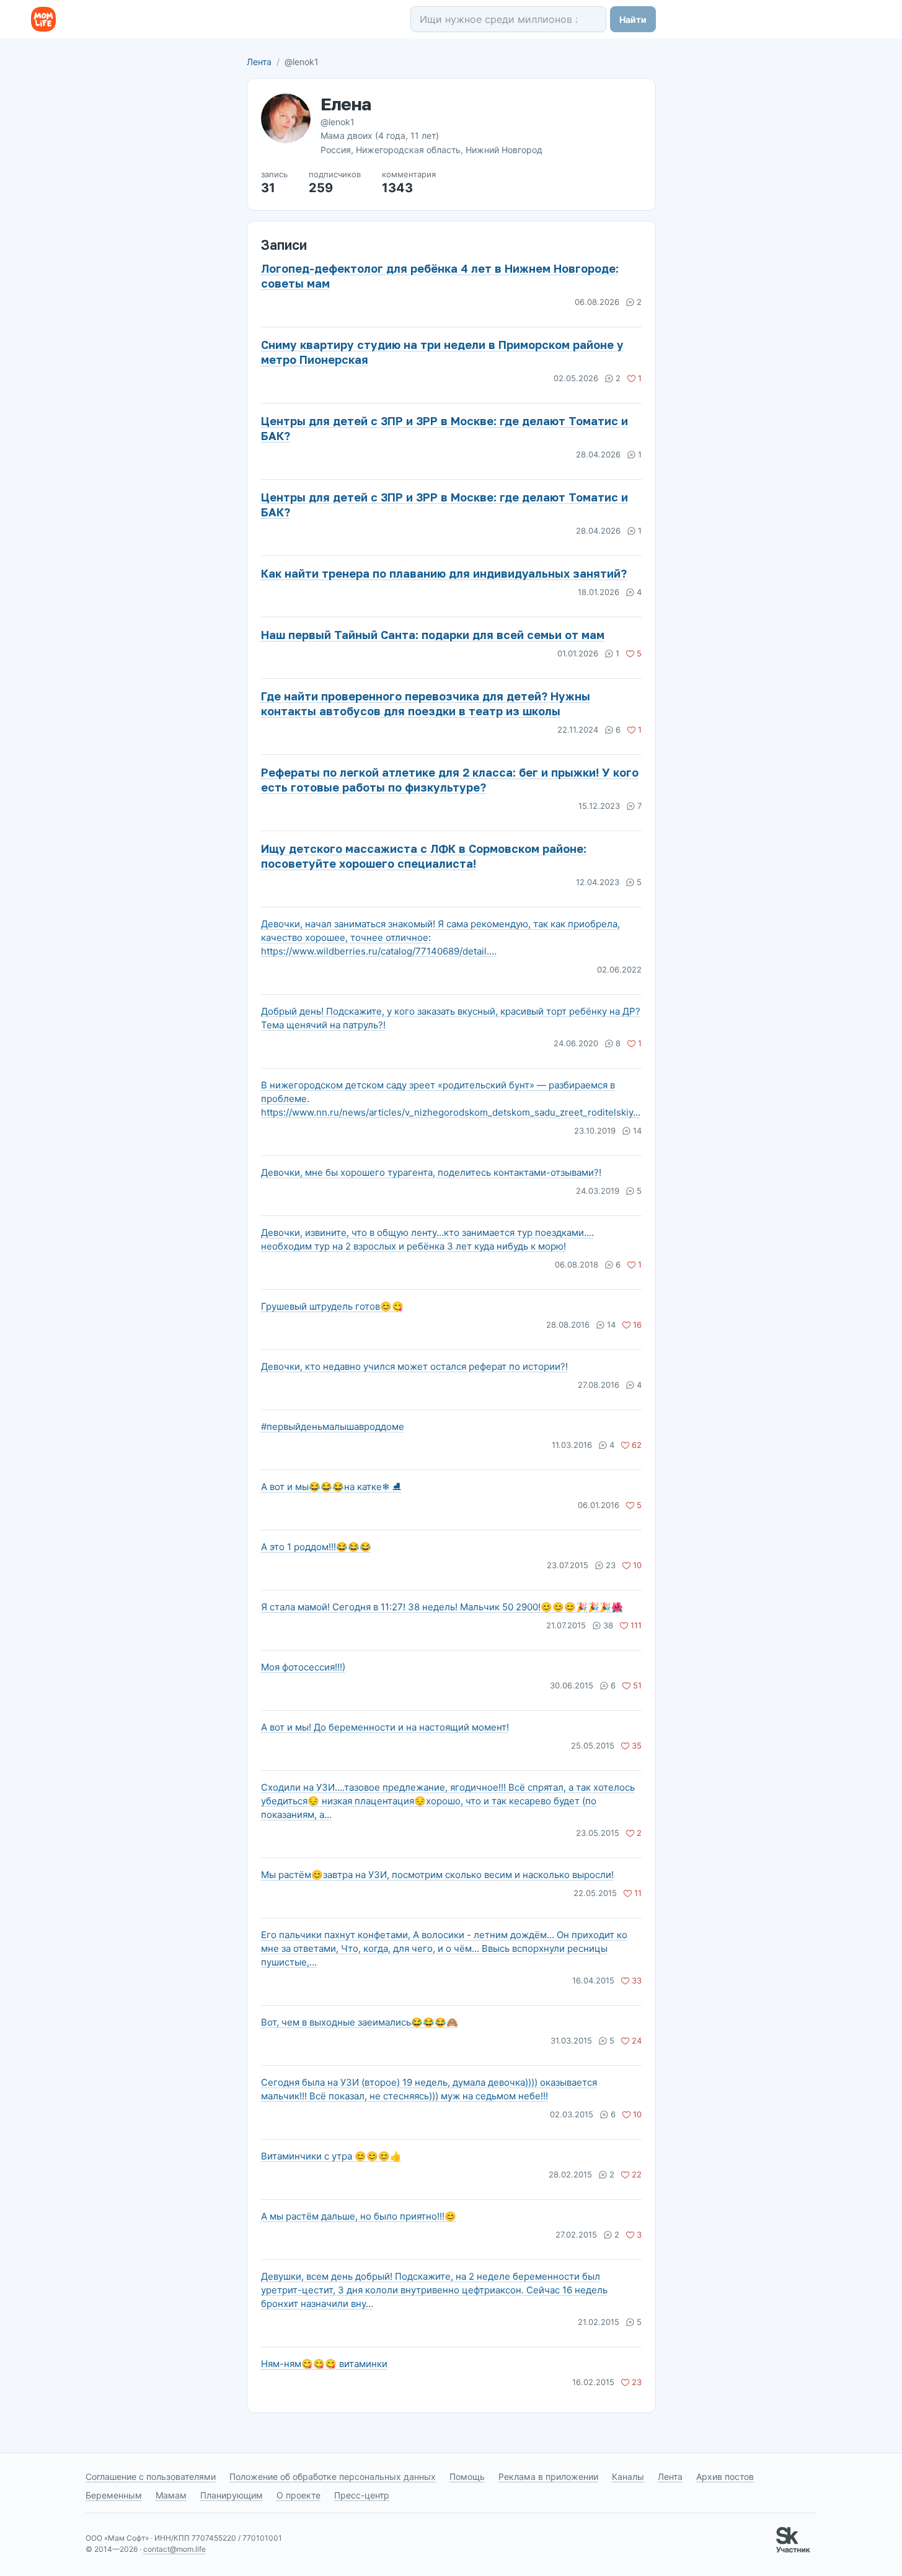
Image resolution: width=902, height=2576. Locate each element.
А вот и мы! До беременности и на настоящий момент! (385, 1727)
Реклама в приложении (548, 2477)
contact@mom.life (175, 2549)
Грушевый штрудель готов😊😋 (332, 1306)
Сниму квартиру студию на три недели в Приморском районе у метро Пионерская (442, 352)
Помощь (467, 2477)
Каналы (628, 2477)
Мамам (171, 2495)
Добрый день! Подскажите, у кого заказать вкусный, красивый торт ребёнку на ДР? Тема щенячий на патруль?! (451, 1018)
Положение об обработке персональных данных (333, 2477)
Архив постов (725, 2477)
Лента (259, 62)
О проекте (298, 2495)
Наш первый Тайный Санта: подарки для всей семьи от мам (433, 635)
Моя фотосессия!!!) (303, 1667)
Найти (633, 20)
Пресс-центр (362, 2495)
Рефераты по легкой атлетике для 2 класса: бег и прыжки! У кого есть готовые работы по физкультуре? (450, 780)
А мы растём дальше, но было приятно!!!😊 (359, 2216)
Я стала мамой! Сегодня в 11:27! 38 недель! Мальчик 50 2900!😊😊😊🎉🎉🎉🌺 (442, 1607)
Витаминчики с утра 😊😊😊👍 (331, 2156)
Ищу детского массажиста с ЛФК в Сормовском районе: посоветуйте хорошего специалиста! (424, 856)
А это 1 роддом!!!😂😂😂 (316, 1547)
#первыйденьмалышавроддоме (333, 1427)
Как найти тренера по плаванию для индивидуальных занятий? (444, 573)
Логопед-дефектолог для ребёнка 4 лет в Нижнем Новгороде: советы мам (440, 276)
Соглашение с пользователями (151, 2477)
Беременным (114, 2495)
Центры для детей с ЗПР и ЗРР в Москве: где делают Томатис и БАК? (444, 428)
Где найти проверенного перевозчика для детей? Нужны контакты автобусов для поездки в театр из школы (426, 704)
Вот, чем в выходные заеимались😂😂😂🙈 (360, 2022)
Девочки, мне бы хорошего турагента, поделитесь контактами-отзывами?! (431, 1172)
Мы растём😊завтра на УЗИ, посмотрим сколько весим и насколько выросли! (437, 1875)
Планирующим (232, 2495)
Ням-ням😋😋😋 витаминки (324, 2364)
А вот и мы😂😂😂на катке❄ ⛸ (331, 1487)
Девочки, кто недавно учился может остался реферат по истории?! (414, 1366)
